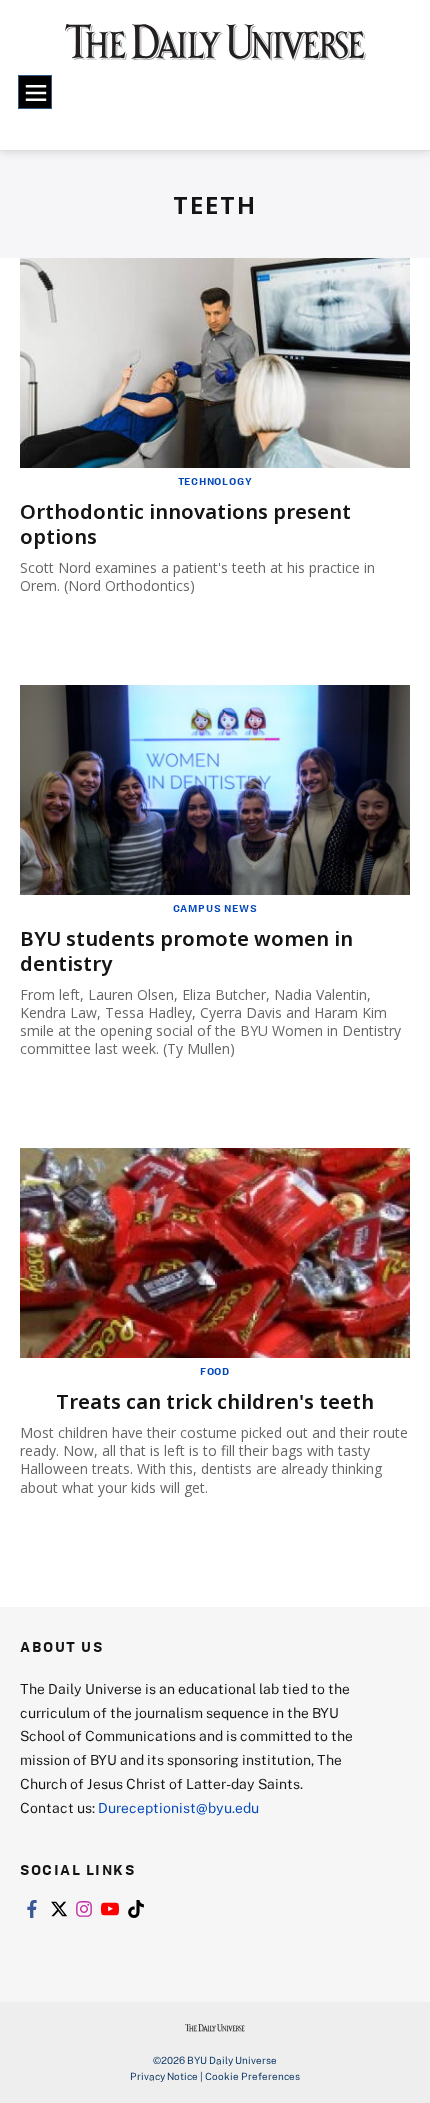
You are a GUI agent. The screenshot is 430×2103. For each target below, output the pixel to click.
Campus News (215, 908)
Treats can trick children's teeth (215, 1401)
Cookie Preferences (252, 2076)
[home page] (215, 50)
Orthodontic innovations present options (185, 524)
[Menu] (35, 92)
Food (215, 1371)
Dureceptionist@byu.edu (178, 1807)
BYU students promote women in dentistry (186, 951)
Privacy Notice (164, 2076)
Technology (215, 481)
